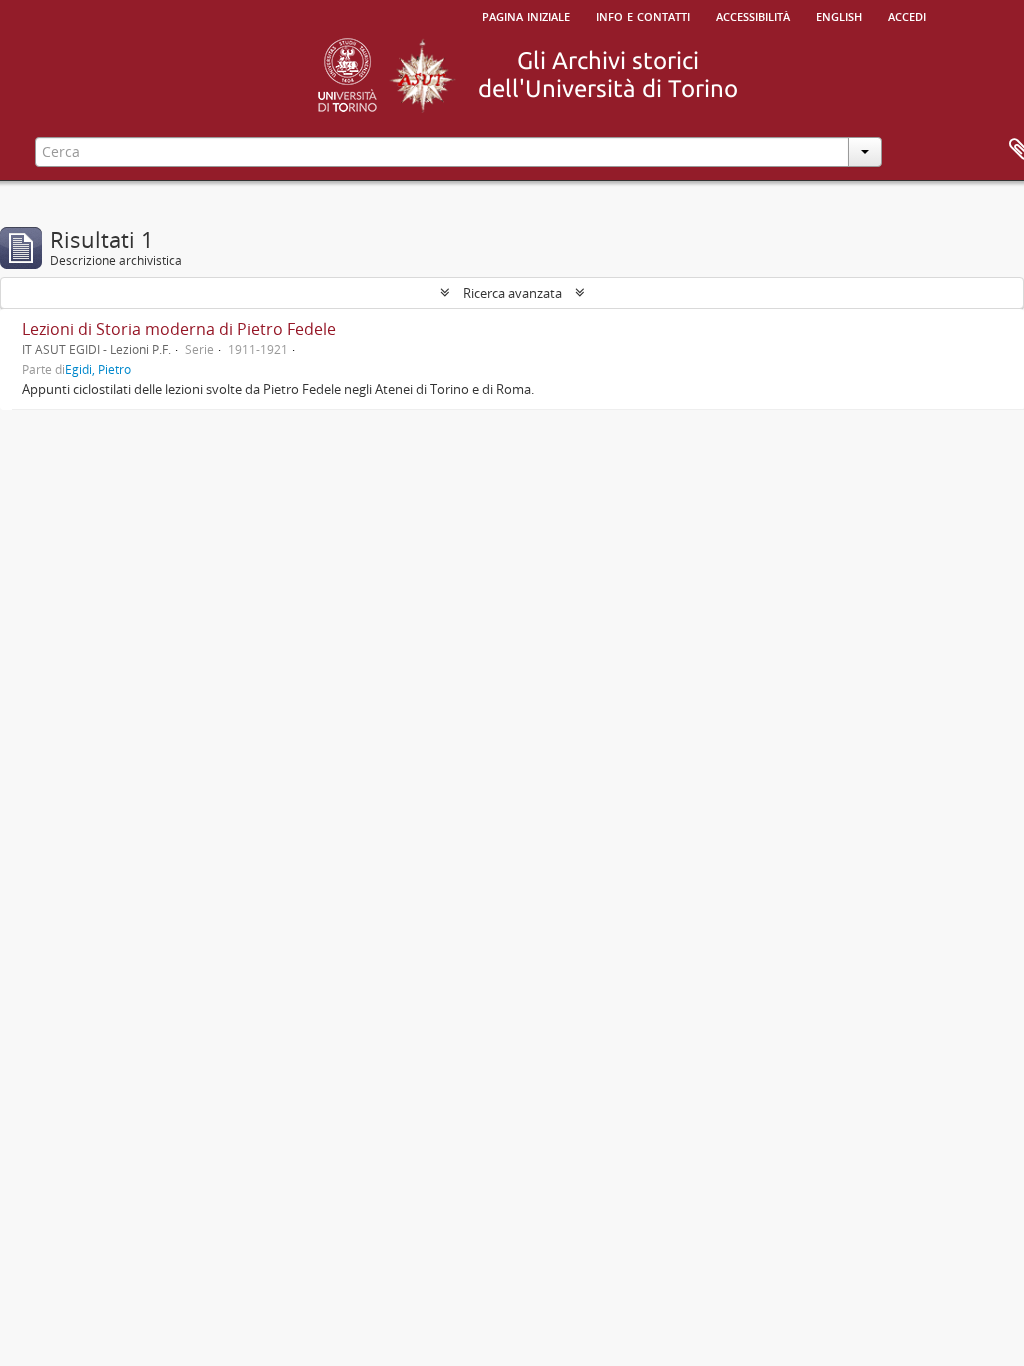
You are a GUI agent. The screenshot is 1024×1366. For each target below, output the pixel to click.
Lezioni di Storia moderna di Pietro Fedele (179, 329)
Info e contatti (643, 15)
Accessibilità (753, 15)
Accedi (907, 15)
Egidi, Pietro (98, 369)
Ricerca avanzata (512, 293)
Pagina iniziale (526, 15)
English (839, 15)
